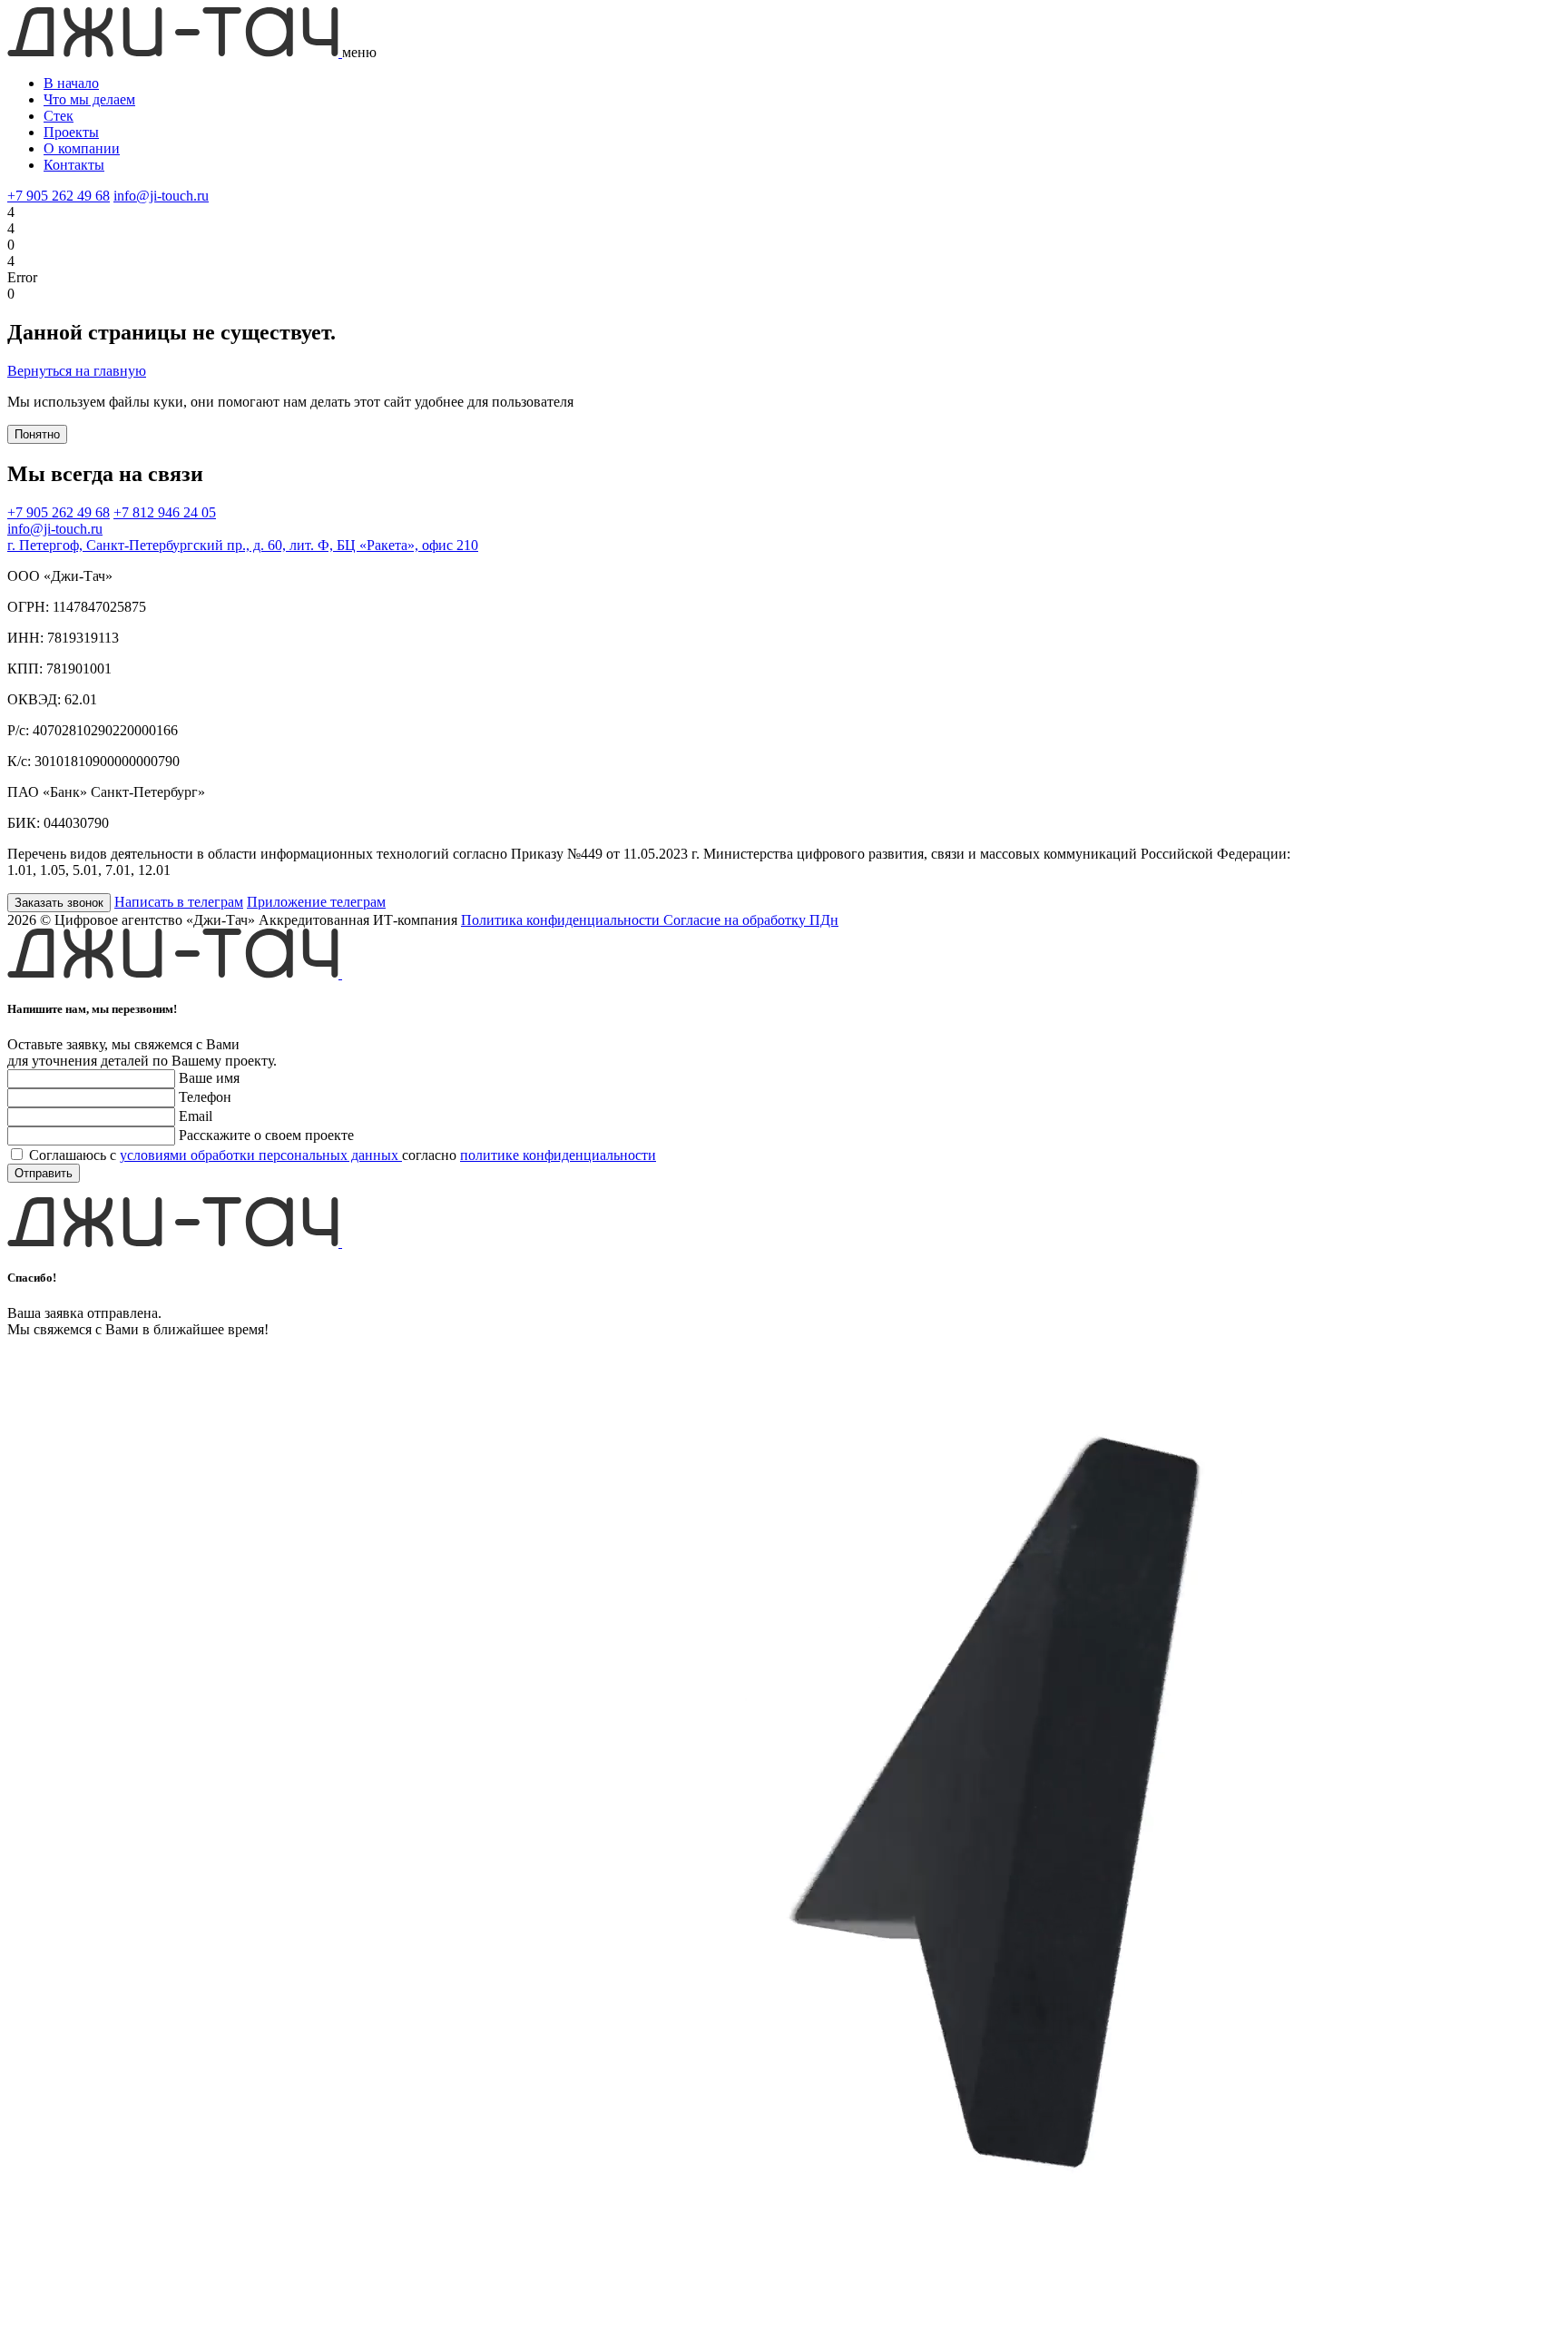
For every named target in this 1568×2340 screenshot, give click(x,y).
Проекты (71, 132)
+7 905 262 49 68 (59, 196)
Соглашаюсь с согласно (343, 1155)
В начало (71, 83)
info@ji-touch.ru (161, 196)
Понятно (37, 434)
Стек (59, 116)
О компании (82, 148)
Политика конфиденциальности (562, 920)
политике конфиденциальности (558, 1155)
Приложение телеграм (316, 902)
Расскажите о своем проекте (266, 1135)
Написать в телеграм (179, 902)
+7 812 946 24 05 (165, 512)
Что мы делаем (89, 99)
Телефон (205, 1097)
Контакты (74, 165)
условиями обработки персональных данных (261, 1155)
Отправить (44, 1173)
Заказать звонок (59, 903)
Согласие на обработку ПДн (751, 920)
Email (196, 1116)
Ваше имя (209, 1078)
